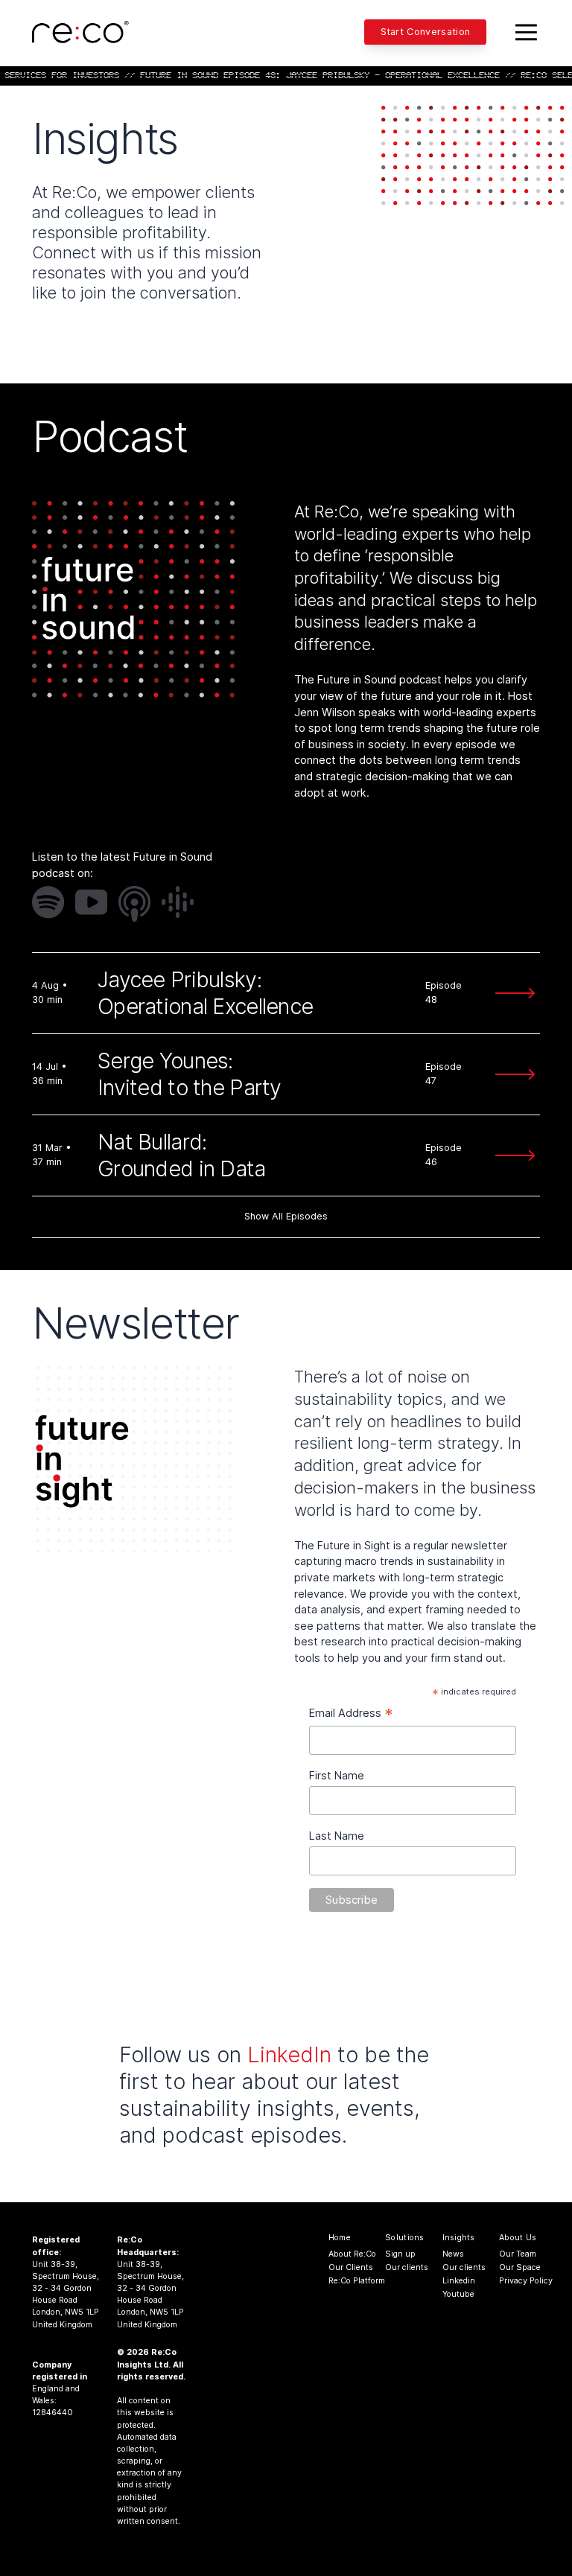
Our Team (517, 2254)
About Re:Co (346, 2254)
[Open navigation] (527, 32)
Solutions (404, 2238)
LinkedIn (289, 2054)
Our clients (403, 2267)
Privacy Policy (517, 2281)
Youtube (458, 2294)
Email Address (351, 1714)
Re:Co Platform (346, 2281)
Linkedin (459, 2281)
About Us (518, 2238)
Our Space (517, 2267)
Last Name (337, 1836)
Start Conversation (426, 32)
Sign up (400, 2254)
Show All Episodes (286, 1216)
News (453, 2254)
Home (340, 2238)
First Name (337, 1775)
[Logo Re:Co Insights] (80, 32)
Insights (459, 2238)
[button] (48, 902)
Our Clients (346, 2267)
